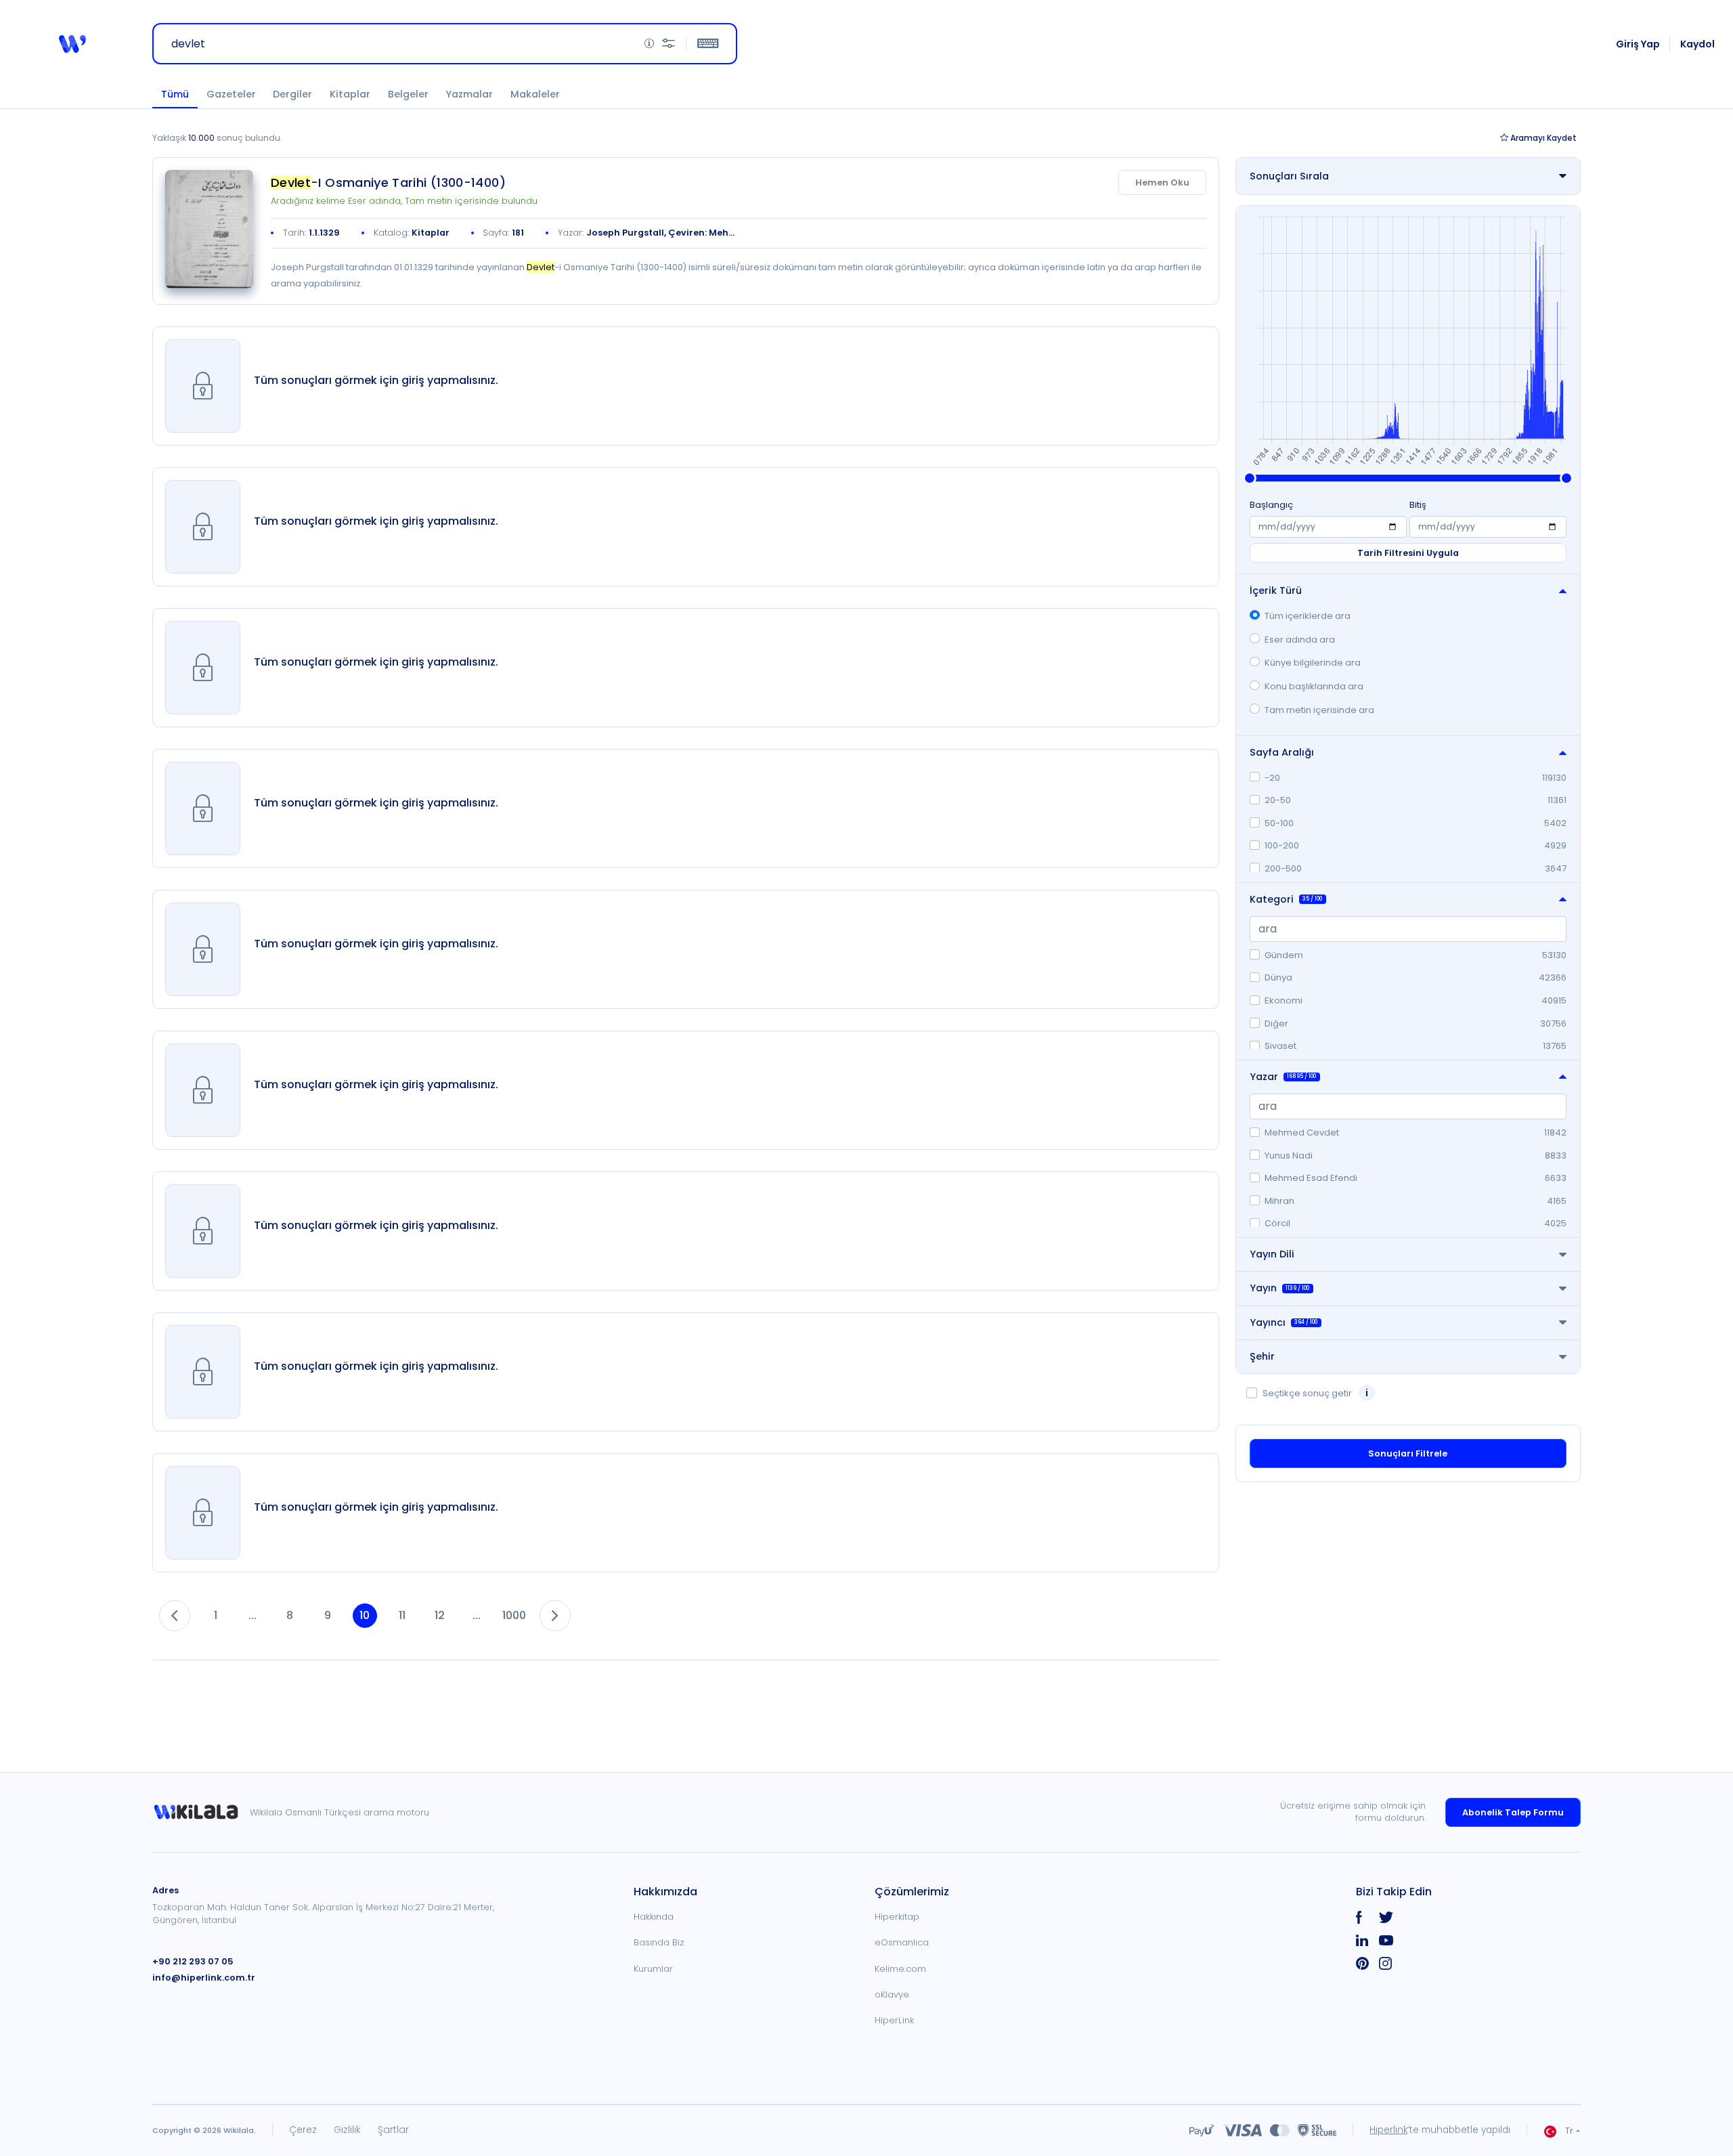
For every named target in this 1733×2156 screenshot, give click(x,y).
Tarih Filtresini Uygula (1408, 553)
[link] (209, 229)
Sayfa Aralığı (1282, 752)
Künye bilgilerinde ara (1313, 663)
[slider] (1250, 478)
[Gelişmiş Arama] (668, 44)
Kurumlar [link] (653, 1969)
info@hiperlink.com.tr (204, 1978)
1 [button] (216, 1615)
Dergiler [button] (292, 94)
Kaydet (1543, 138)
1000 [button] (514, 1615)
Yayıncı (1284, 1322)
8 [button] (290, 1615)
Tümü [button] (175, 94)
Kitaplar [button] (350, 94)
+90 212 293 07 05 (193, 1961)
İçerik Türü (1276, 590)
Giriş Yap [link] (1638, 44)
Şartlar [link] (393, 2130)
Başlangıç (1271, 505)
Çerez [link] (303, 2130)
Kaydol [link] (1697, 44)
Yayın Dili (1272, 1254)
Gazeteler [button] (231, 94)
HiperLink (894, 2020)
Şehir (1262, 1356)
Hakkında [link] (654, 1917)
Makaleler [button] (535, 94)
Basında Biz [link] (659, 1942)
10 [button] (365, 1615)
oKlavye (892, 1995)
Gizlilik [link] (347, 2130)
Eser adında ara (1300, 640)
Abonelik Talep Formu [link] (1513, 1812)
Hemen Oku (1162, 182)
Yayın (1279, 1288)
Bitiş (1418, 505)
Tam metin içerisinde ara (1319, 710)
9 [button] (328, 1615)
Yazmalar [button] (469, 94)
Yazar (1283, 1077)
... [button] (253, 1615)
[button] (72, 44)
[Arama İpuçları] (649, 44)
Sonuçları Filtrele (1408, 1453)
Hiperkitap (897, 1917)
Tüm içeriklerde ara (1308, 616)
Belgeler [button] (408, 94)
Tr (1569, 2131)
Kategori (1286, 899)
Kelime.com (900, 1969)
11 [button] (402, 1615)
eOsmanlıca (902, 1942)
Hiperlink (1388, 2130)
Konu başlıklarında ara (1314, 686)
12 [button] (440, 1615)
